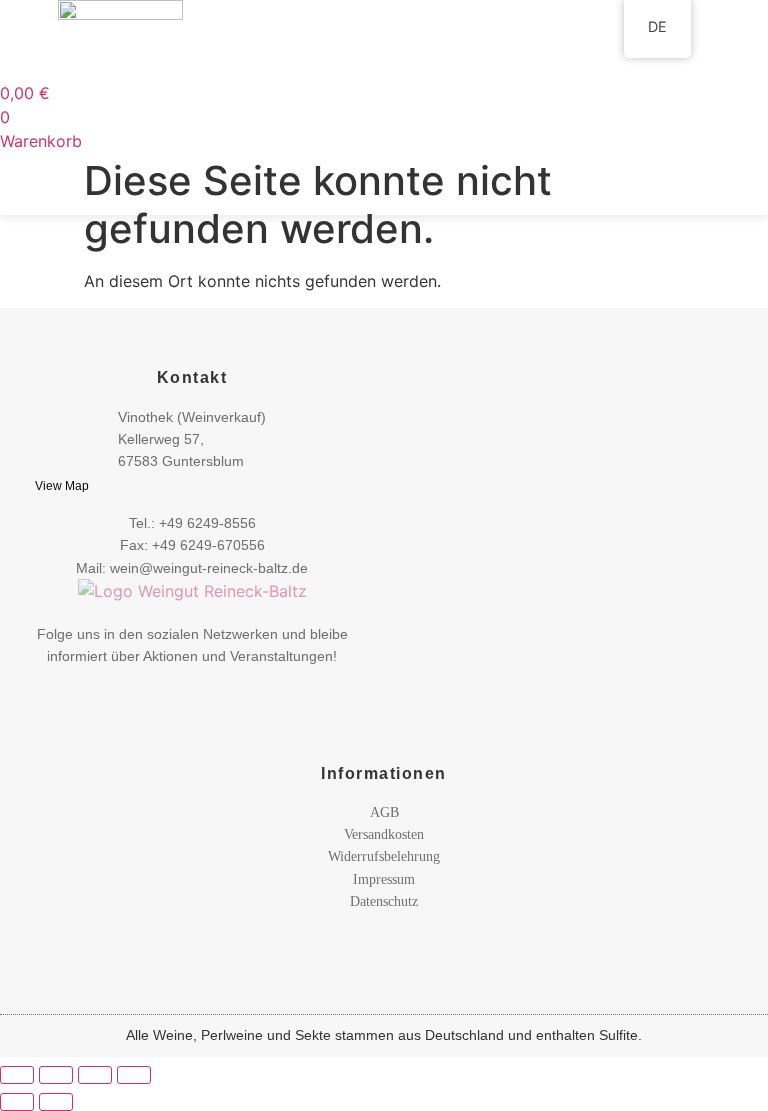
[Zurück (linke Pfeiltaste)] (17, 1102)
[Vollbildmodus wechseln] (56, 1075)
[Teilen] (95, 1075)
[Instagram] (213, 689)
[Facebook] (172, 687)
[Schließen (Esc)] (134, 1075)
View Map (62, 486)
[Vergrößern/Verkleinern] (17, 1075)
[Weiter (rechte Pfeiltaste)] (56, 1102)
